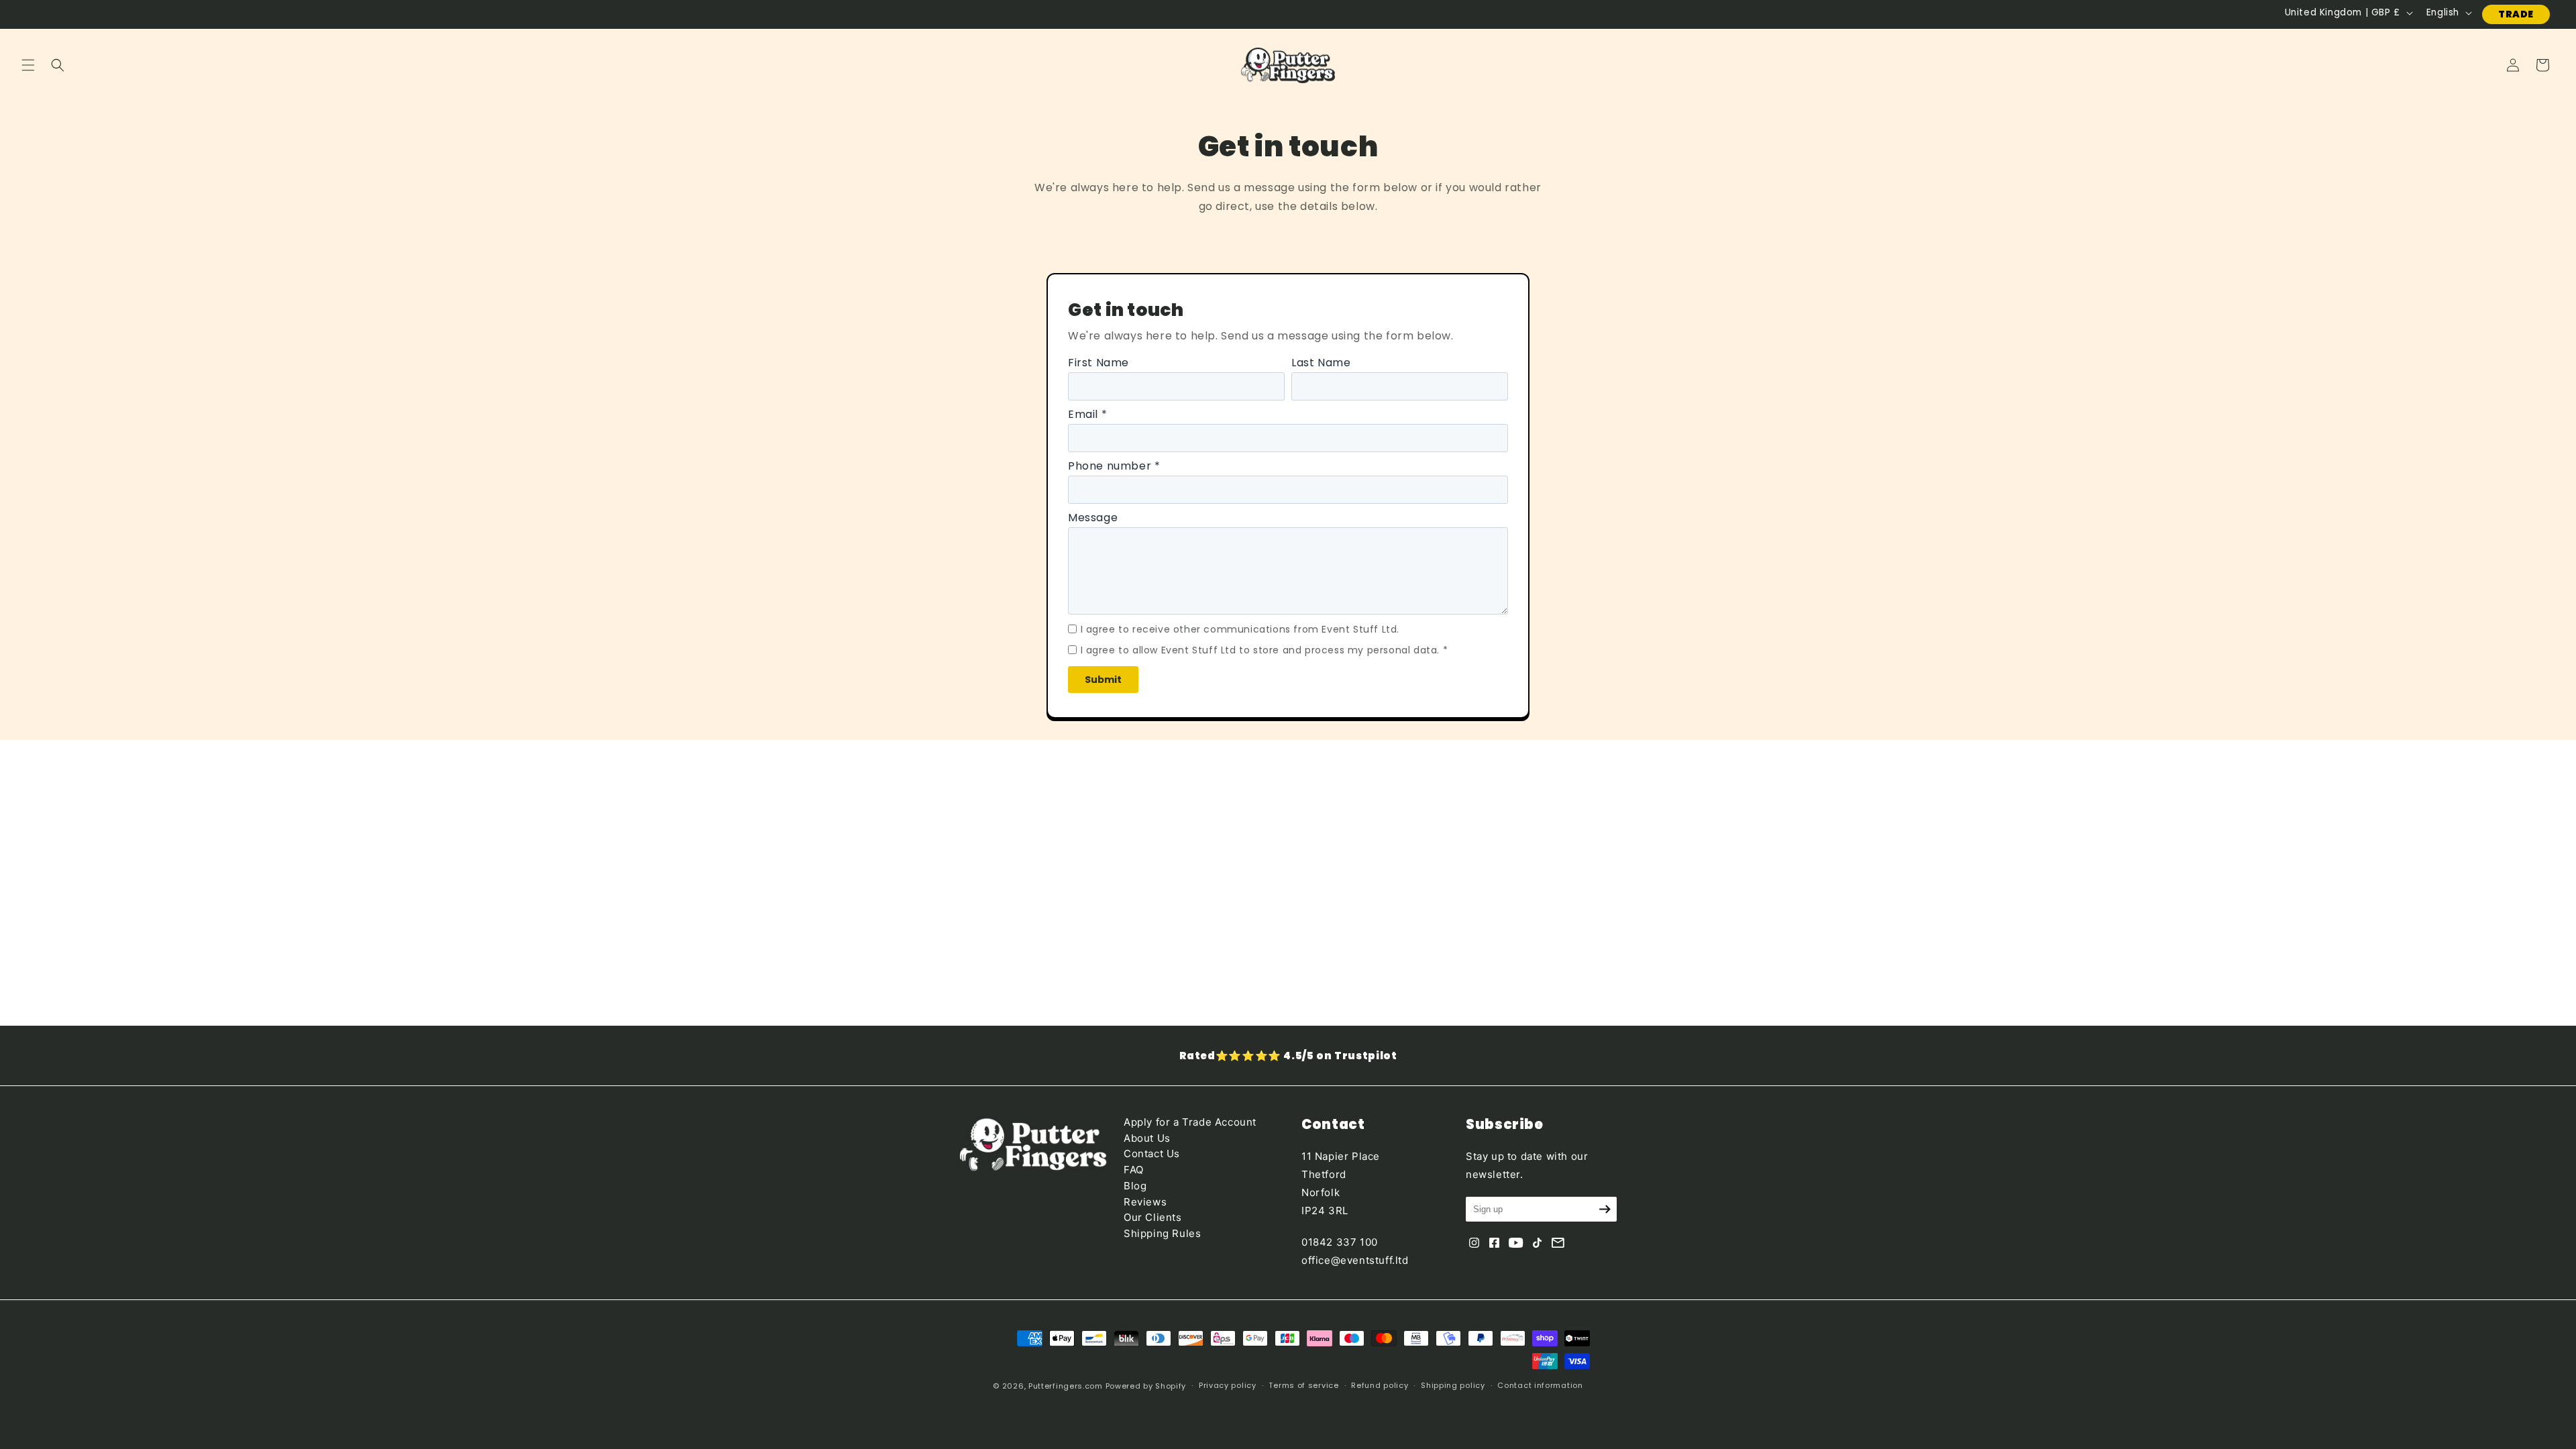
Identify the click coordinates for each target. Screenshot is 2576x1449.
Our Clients (1153, 1217)
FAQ (1134, 1170)
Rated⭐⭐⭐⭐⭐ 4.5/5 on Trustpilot (1288, 1056)
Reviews (1145, 1202)
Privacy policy (1228, 1385)
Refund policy (1380, 1385)
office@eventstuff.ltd (1355, 1260)
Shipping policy (1453, 1385)
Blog (1135, 1186)
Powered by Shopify (1146, 1386)
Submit (1103, 680)
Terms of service (1303, 1385)
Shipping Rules (1162, 1233)
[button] (28, 65)
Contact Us (1152, 1153)
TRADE (2516, 14)
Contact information (1540, 1385)
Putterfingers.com (1066, 1386)
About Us (1147, 1138)
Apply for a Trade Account (1190, 1122)
